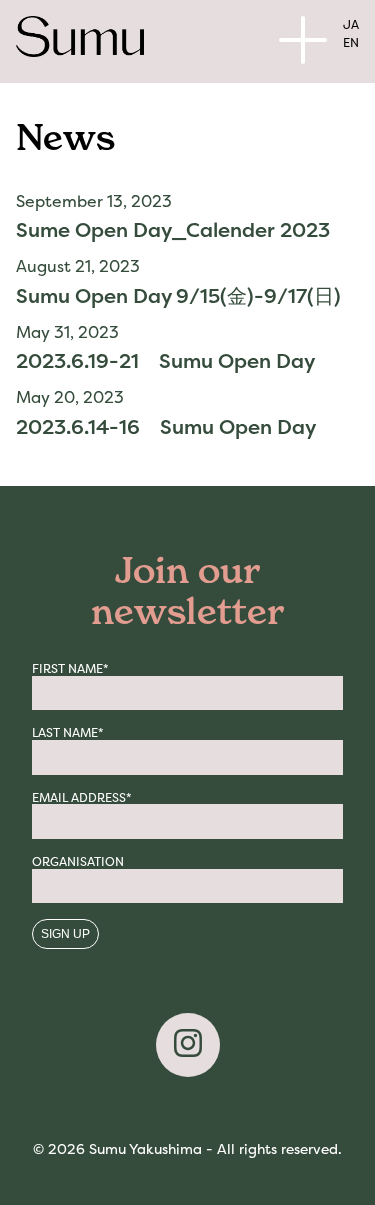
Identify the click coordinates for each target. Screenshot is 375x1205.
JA (351, 24)
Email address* (82, 798)
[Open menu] (303, 40)
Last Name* (68, 733)
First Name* (70, 669)
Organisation (78, 862)
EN (351, 42)
